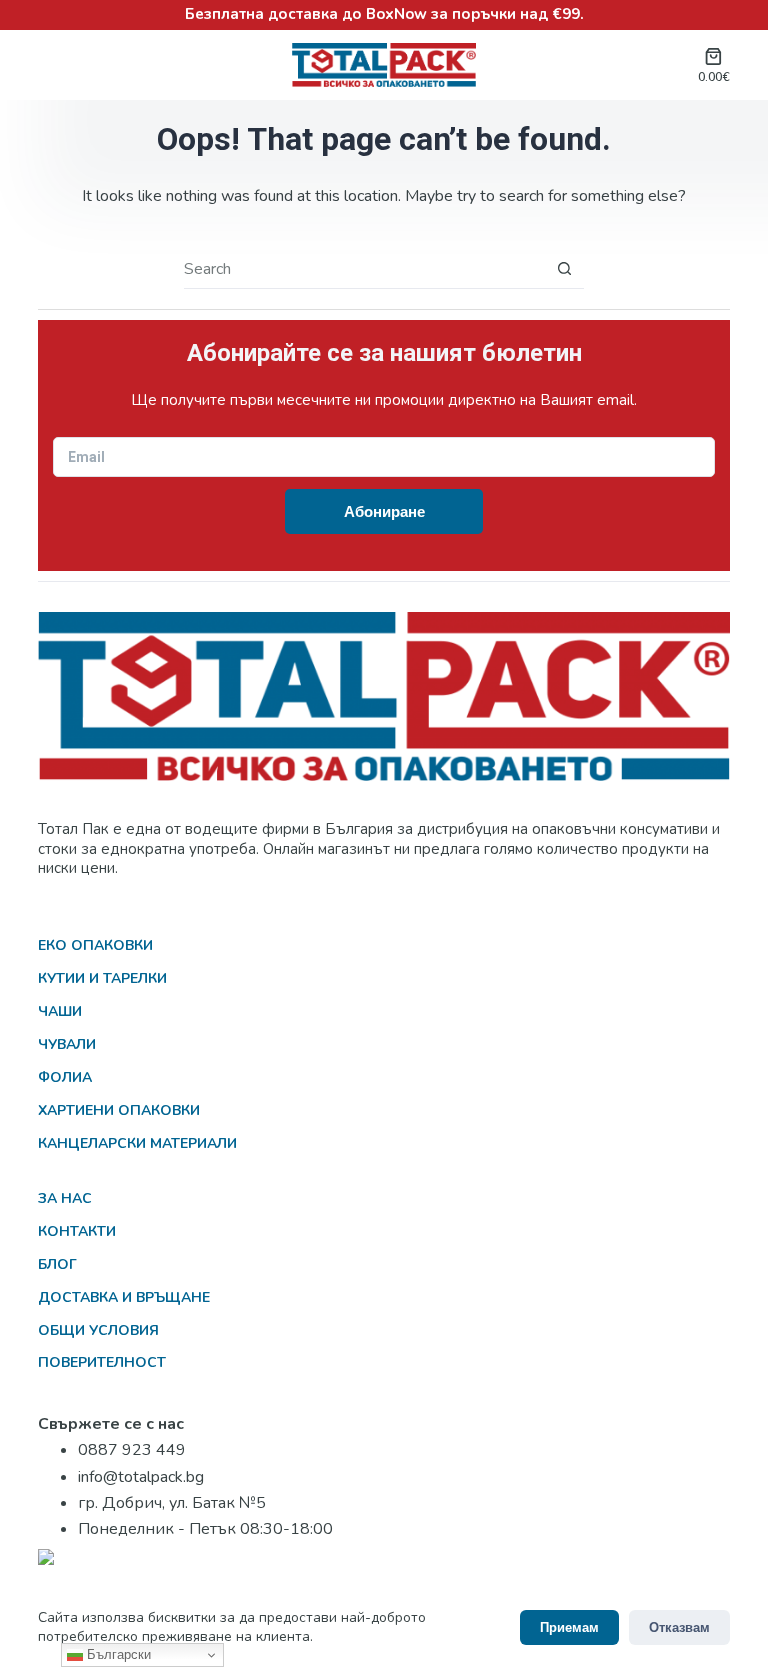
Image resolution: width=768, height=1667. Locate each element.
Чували (67, 1044)
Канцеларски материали (137, 1143)
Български (117, 1654)
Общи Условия (98, 1330)
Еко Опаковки (95, 945)
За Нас (65, 1198)
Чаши (60, 1011)
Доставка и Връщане (124, 1297)
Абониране (384, 511)
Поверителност (102, 1362)
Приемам (569, 1627)
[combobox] (364, 269)
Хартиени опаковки (119, 1110)
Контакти (77, 1231)
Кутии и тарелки (102, 978)
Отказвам (679, 1627)
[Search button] (564, 268)
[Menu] (50, 65)
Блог (57, 1264)
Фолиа (65, 1077)
